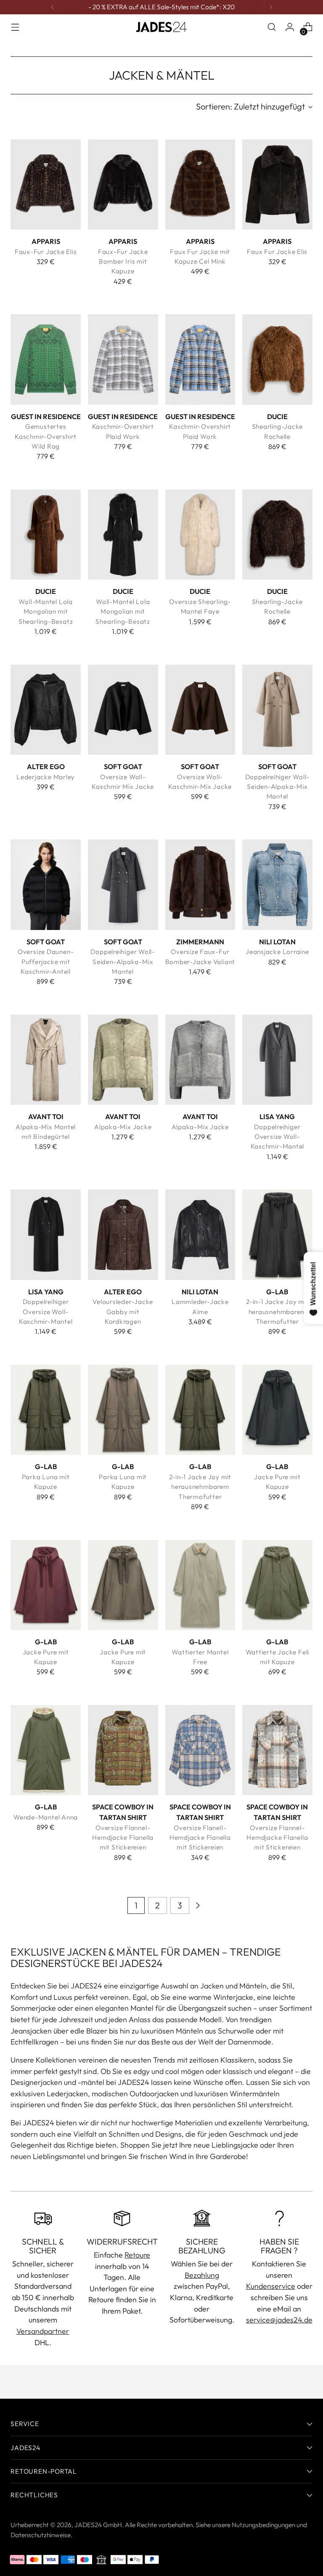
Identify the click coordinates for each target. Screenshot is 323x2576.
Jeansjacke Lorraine (277, 951)
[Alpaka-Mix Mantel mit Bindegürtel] (46, 1060)
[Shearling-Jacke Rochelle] (277, 359)
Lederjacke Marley (46, 777)
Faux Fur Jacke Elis (277, 251)
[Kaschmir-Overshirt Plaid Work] (123, 359)
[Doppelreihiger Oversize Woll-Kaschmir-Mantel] (277, 1060)
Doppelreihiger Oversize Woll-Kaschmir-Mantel (278, 1137)
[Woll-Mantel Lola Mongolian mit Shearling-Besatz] (46, 534)
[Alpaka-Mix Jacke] (123, 1060)
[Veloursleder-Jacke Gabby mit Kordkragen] (123, 1235)
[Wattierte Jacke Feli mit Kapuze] (277, 1585)
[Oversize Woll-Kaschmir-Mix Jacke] (200, 710)
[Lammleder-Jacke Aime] (200, 1235)
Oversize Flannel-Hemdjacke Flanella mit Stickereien (123, 1837)
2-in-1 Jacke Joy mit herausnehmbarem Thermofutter (277, 1311)
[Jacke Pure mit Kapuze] (277, 1410)
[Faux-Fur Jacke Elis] (46, 184)
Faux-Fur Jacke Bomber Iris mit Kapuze (123, 261)
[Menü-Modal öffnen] (15, 27)
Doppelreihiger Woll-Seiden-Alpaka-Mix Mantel (278, 787)
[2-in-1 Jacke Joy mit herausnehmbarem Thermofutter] (277, 1235)
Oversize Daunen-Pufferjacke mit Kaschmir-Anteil (46, 961)
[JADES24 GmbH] (161, 27)
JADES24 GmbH (98, 2525)
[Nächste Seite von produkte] (198, 1905)
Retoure (137, 2255)
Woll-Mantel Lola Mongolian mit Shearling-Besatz (46, 611)
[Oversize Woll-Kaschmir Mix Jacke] (123, 710)
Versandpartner (43, 2331)
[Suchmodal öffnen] (272, 27)
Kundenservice (271, 2286)
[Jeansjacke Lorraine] (277, 884)
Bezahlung (202, 2275)
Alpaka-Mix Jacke (123, 1127)
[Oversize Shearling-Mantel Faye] (200, 534)
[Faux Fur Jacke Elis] (277, 184)
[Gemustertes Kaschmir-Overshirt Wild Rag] (46, 359)
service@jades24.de (279, 2320)
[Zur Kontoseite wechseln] (290, 27)
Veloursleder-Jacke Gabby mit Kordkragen (123, 1311)
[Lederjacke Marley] (46, 710)
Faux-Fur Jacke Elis (46, 251)
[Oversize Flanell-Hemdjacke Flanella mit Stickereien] (200, 1750)
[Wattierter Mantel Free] (200, 1585)
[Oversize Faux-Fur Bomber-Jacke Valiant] (200, 884)
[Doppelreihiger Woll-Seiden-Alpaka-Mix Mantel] (277, 710)
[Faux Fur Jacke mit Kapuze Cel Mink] (200, 184)
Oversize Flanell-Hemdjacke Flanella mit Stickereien (200, 1837)
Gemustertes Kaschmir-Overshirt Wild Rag (46, 436)
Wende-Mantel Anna (46, 1817)
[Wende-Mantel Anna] (46, 1750)
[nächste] (271, 7)
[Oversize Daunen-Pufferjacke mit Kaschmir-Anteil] (46, 884)
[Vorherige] (53, 7)
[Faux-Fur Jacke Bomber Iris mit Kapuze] (123, 184)
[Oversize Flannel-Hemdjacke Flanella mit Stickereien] (123, 1750)
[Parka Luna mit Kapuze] (46, 1410)
